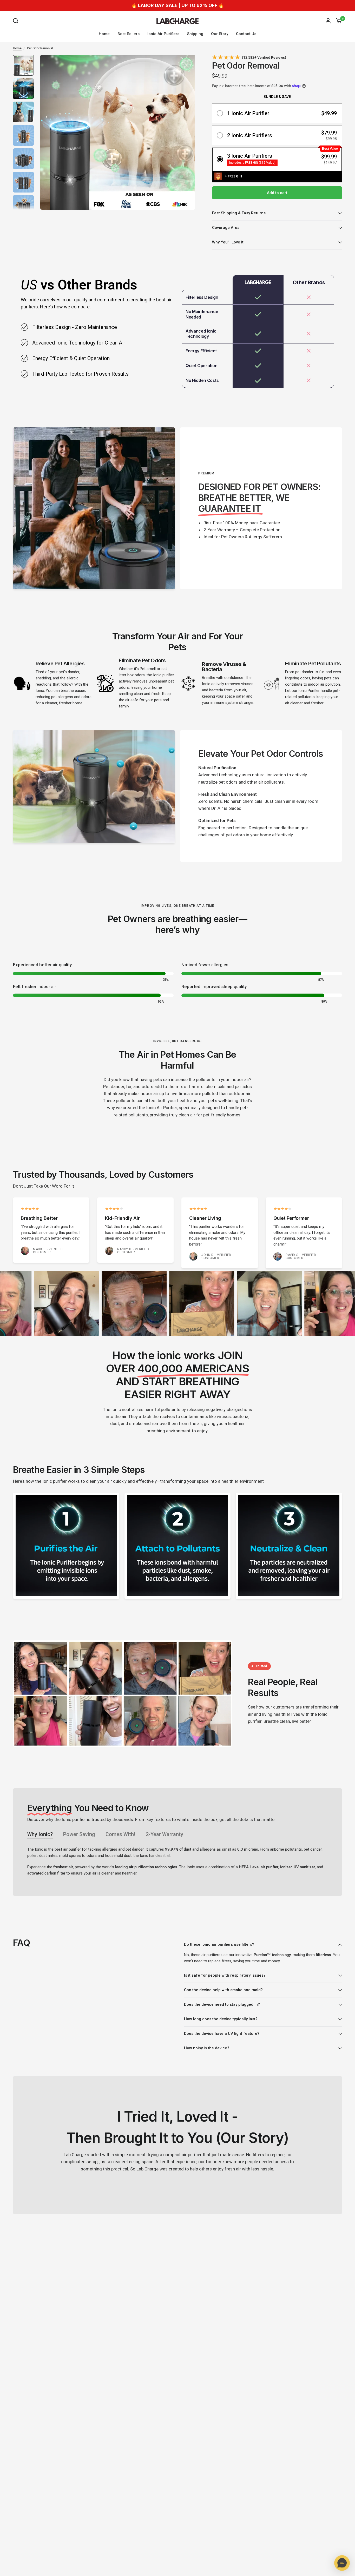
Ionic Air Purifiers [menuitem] (163, 34)
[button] (277, 113)
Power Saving (79, 1834)
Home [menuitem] (104, 34)
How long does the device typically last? (221, 2019)
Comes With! (120, 1834)
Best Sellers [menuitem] (129, 34)
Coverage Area (226, 228)
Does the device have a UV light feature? (222, 2034)
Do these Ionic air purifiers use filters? (219, 1944)
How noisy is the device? (207, 2048)
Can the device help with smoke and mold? (223, 1990)
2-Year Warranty (165, 1834)
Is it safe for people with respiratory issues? (225, 1975)
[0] (338, 21)
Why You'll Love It (228, 242)
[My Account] (328, 21)
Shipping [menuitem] (195, 34)
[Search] (17, 21)
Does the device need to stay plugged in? (222, 2004)
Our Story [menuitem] (220, 34)
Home (17, 48)
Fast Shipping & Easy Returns (239, 213)
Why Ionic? (40, 1834)
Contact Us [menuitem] (246, 34)
